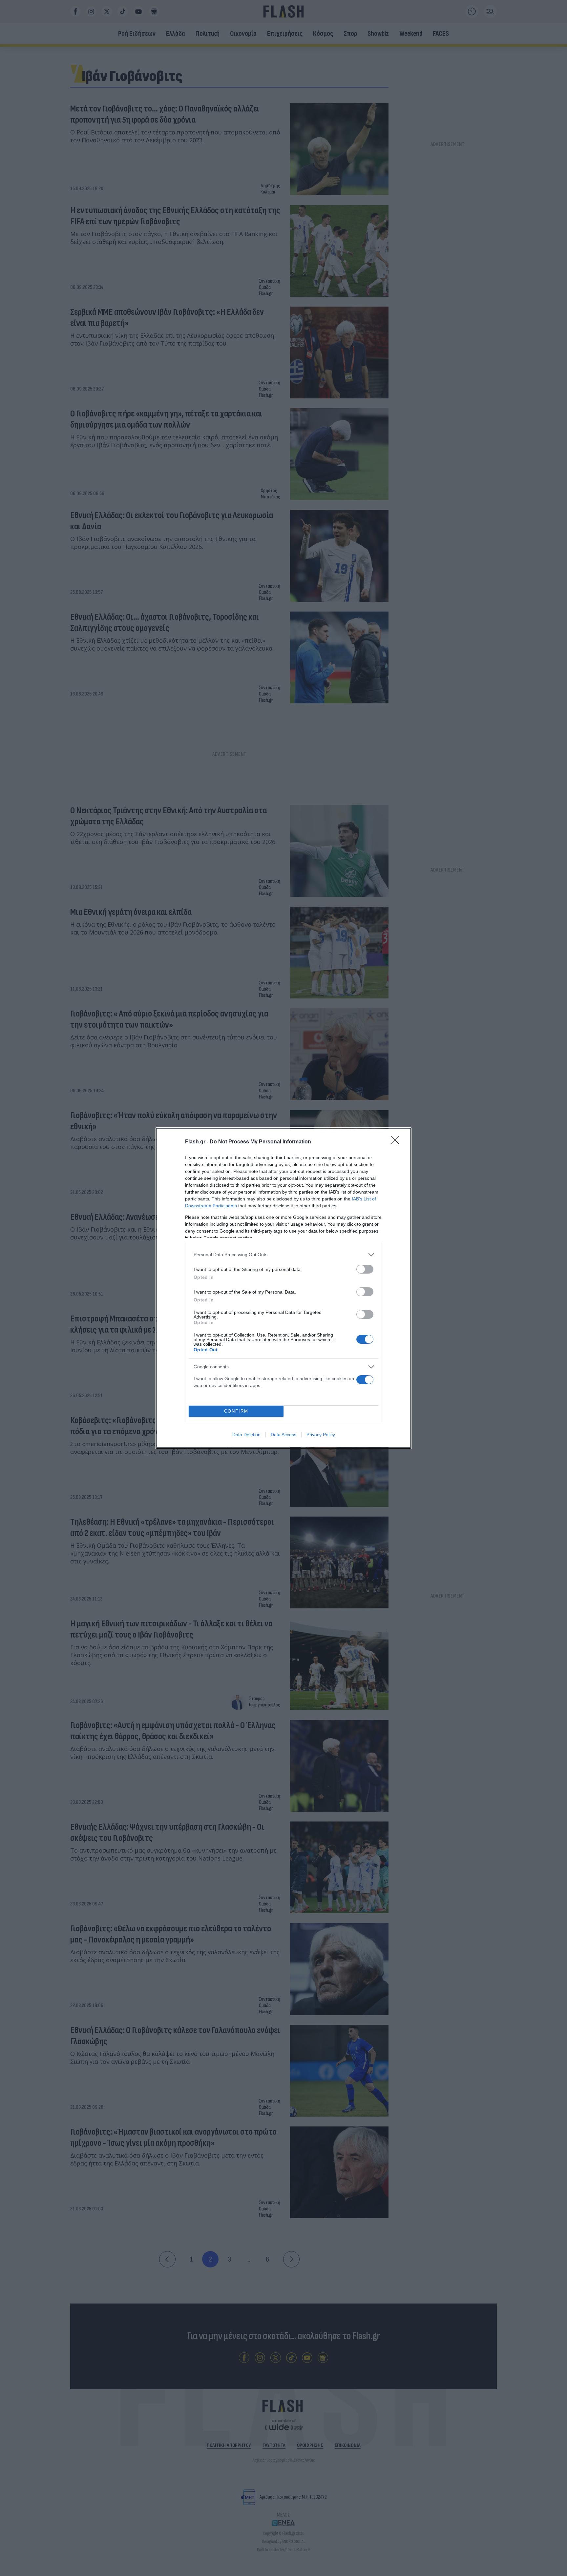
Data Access (283, 1435)
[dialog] (283, 1288)
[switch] (365, 1269)
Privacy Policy (321, 1435)
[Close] (397, 1142)
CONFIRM (236, 1411)
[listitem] (283, 1255)
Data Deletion (246, 1435)
